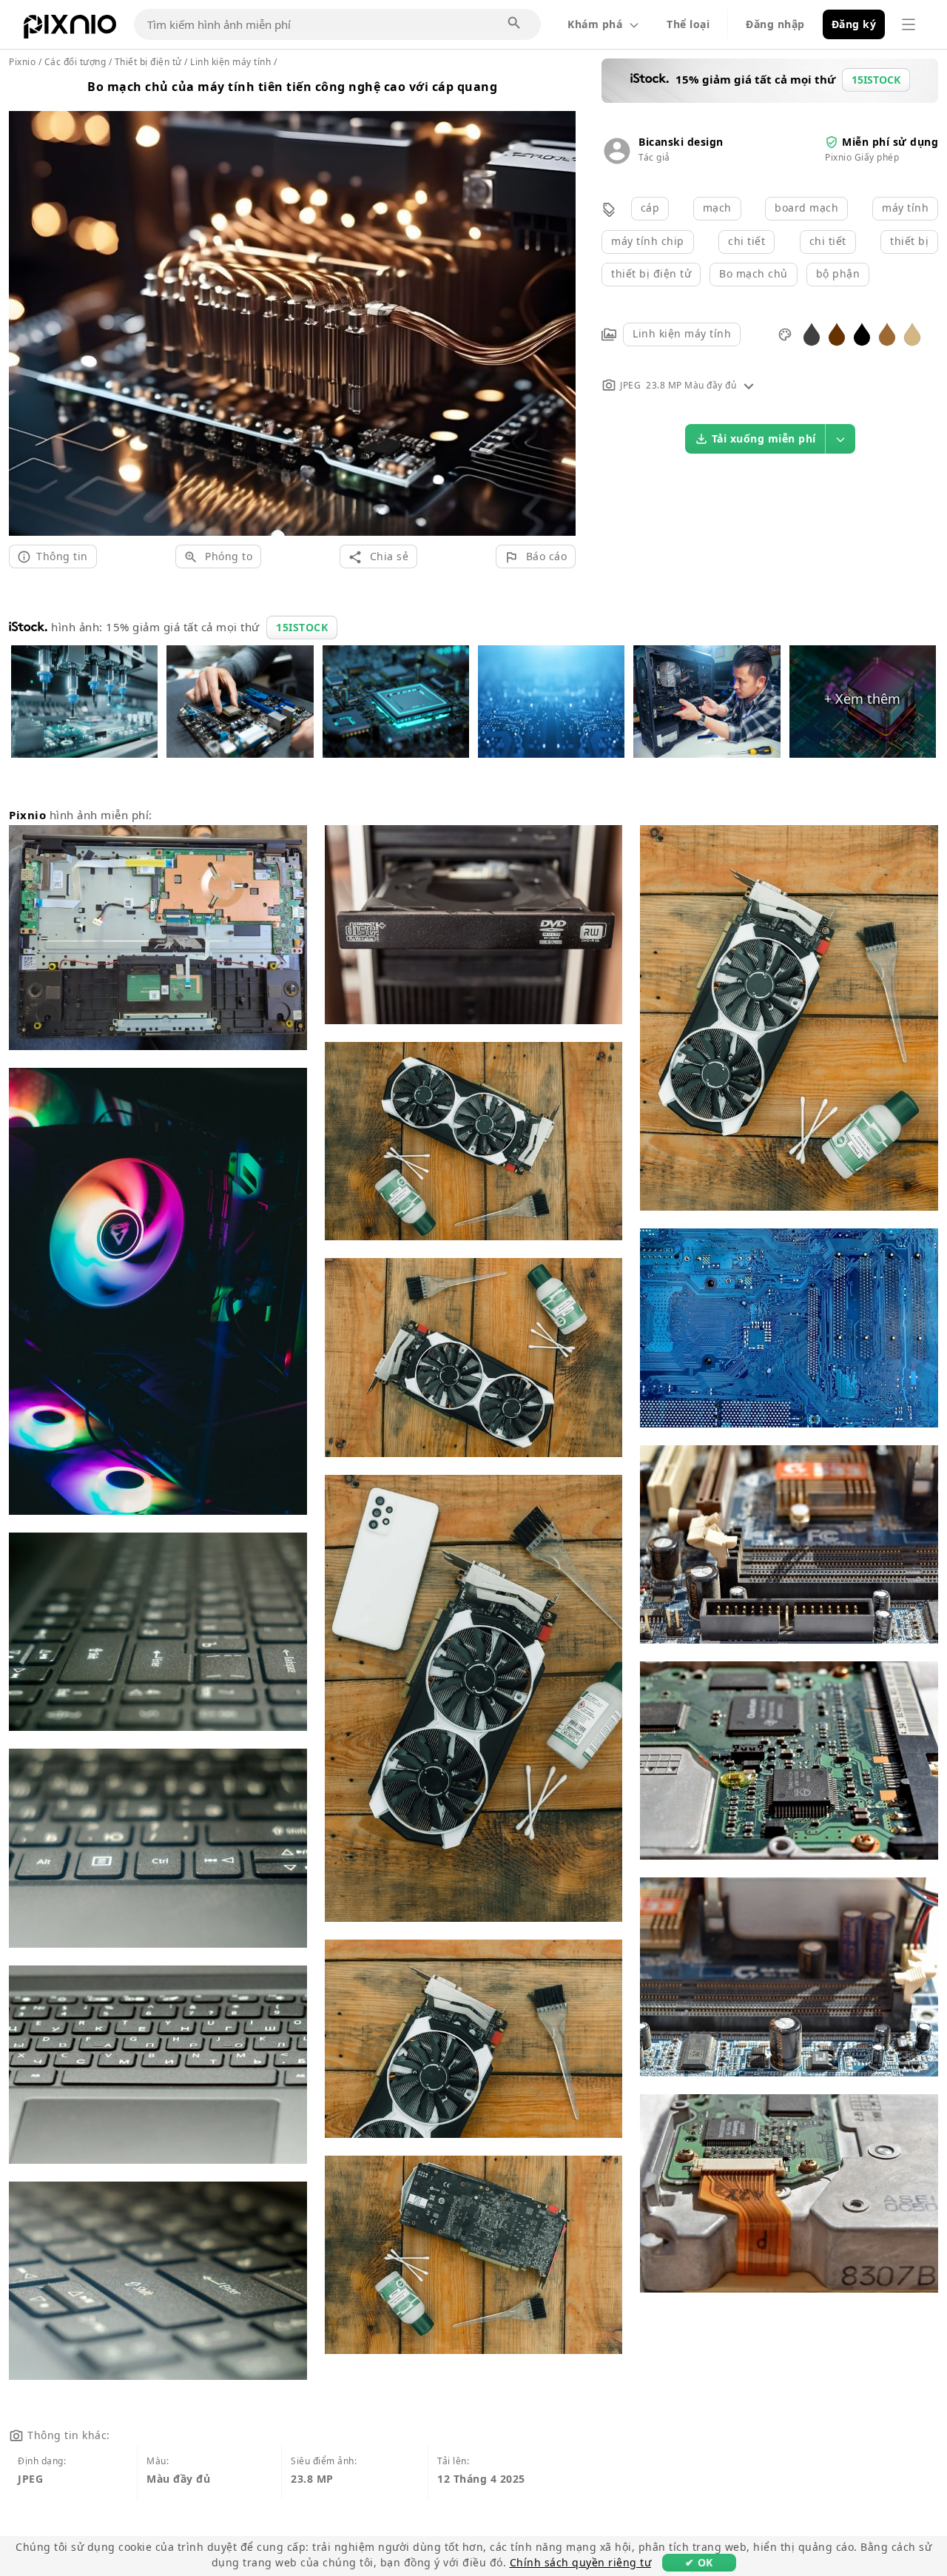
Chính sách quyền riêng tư (581, 2562)
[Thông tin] (749, 385)
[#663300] (837, 333)
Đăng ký (854, 24)
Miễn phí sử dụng (890, 142)
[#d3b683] (912, 333)
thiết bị (909, 241)
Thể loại (688, 24)
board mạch (806, 208)
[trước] (26, 306)
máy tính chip (648, 241)
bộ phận (838, 273)
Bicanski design (681, 142)
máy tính (905, 208)
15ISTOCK (302, 627)
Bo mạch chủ (754, 273)
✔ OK (699, 2562)
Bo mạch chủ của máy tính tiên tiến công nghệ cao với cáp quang (292, 87)
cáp (650, 208)
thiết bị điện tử (651, 273)
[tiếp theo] (559, 306)
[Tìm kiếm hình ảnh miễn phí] (515, 24)
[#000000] (862, 333)
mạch (717, 208)
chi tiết (747, 241)
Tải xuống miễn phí (764, 438)
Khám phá (595, 24)
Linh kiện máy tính (682, 333)
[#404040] (812, 333)
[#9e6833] (887, 333)
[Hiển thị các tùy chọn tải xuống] (840, 439)
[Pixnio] (70, 30)
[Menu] (909, 24)
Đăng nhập (775, 24)
